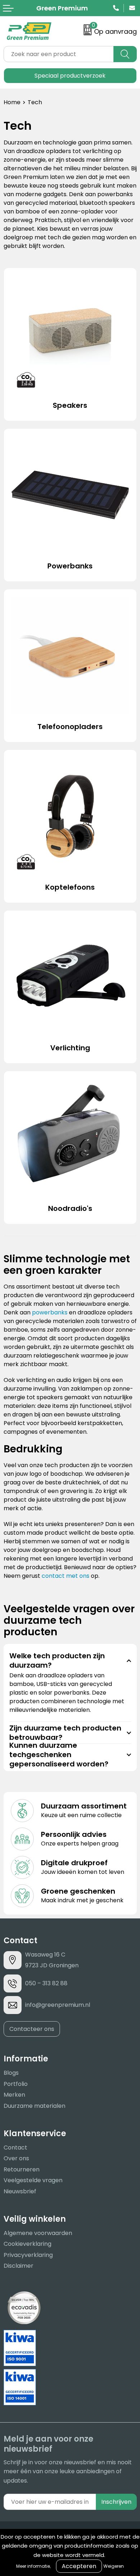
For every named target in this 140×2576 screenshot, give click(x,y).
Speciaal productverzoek (70, 76)
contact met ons (66, 1576)
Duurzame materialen (34, 2106)
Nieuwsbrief (20, 2191)
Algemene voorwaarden (38, 2233)
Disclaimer (18, 2266)
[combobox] (59, 54)
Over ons (16, 2158)
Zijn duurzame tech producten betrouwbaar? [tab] (65, 1733)
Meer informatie (33, 2566)
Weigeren (114, 2566)
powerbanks (50, 1312)
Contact (15, 2148)
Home (12, 102)
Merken (14, 2095)
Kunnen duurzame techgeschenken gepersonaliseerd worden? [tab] (59, 1755)
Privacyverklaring (28, 2255)
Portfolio (16, 2084)
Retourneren (22, 2169)
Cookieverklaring (27, 2244)
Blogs (11, 2073)
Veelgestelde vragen (33, 2180)
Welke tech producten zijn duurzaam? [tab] (57, 1660)
